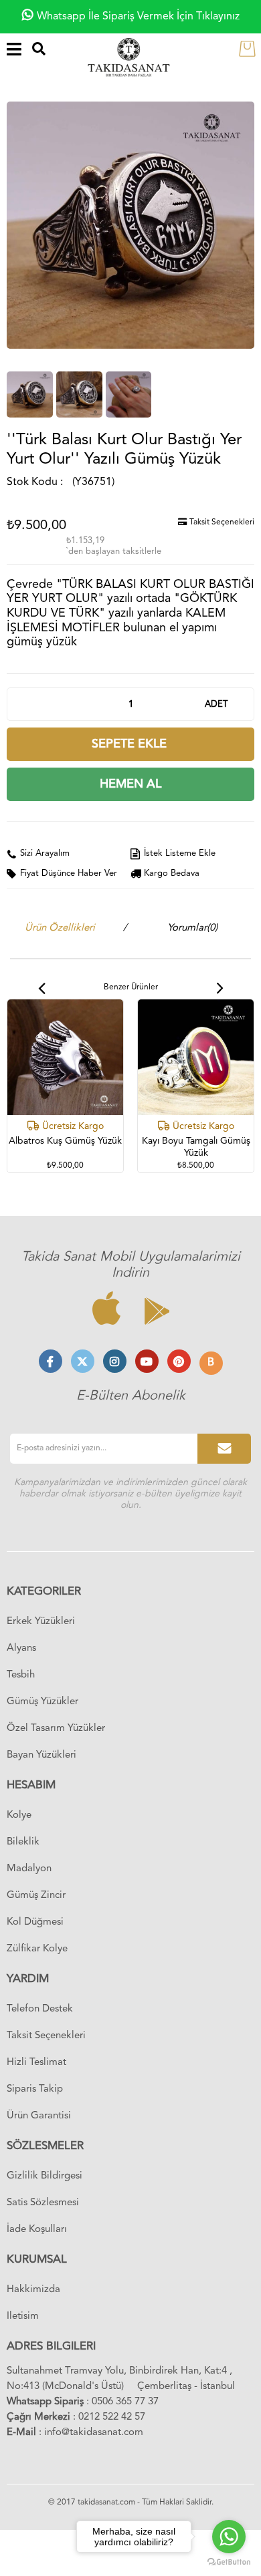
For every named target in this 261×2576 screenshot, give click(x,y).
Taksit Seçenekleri (221, 522)
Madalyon (29, 1869)
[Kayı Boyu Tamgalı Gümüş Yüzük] (196, 1057)
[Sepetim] (250, 48)
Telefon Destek (40, 2009)
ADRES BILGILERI (51, 2347)
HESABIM (31, 1785)
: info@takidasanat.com (75, 2433)
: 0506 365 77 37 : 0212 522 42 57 (83, 2410)
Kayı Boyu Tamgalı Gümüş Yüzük (196, 1147)
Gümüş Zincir (36, 1896)
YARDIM (28, 1979)
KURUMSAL (37, 2260)
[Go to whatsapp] (229, 2537)
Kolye (19, 1815)
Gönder (224, 1449)
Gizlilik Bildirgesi (45, 2176)
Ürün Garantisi (39, 2116)
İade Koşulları (37, 2230)
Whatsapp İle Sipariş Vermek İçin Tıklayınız (138, 17)
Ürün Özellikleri (60, 928)
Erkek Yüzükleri (41, 1622)
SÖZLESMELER (45, 2146)
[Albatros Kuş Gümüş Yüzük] (65, 1057)
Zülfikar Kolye (37, 1949)
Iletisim (23, 2316)
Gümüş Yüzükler (42, 1702)
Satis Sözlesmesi (43, 2203)
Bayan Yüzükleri (41, 1755)
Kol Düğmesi (35, 1922)
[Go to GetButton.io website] (229, 2562)
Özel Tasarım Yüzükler (56, 1729)
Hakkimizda (33, 2290)
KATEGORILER (44, 1592)
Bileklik (23, 1842)
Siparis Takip (35, 2089)
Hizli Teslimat (36, 2063)
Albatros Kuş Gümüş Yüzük (65, 1141)
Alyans (21, 1648)
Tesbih (21, 1675)
